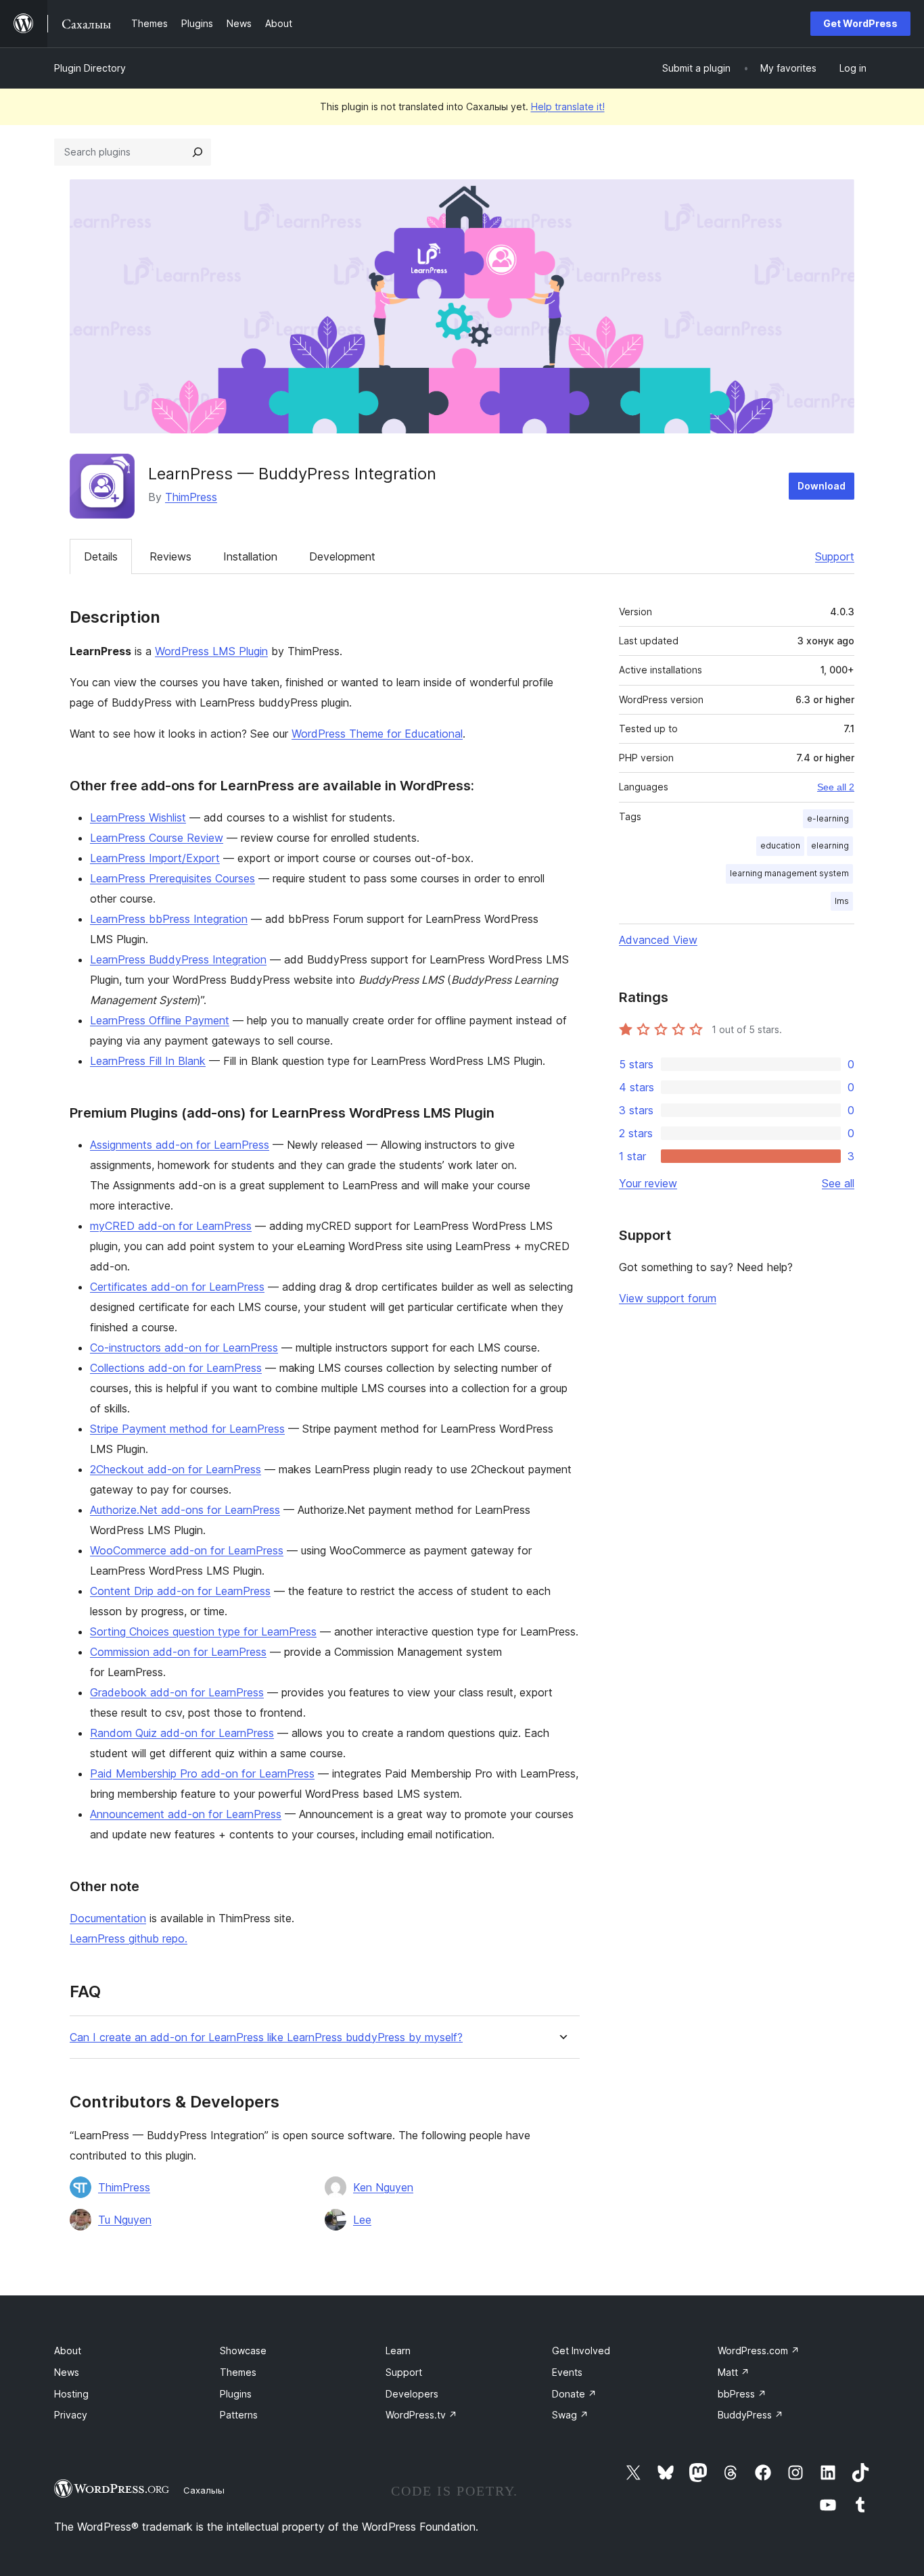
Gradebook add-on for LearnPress (177, 1692)
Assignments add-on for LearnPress (180, 1145)
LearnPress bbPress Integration (169, 919)
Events (567, 2372)
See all (838, 1183)
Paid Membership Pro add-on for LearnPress (202, 1773)
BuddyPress (750, 2415)
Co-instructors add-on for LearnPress (184, 1347)
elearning (830, 845)
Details (101, 556)
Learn (398, 2351)
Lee (362, 2220)
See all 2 (836, 787)
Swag (570, 2415)
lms (842, 901)
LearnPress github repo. (129, 1938)
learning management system (789, 873)
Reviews (170, 556)
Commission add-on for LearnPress (178, 1652)
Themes (238, 2372)
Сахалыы (204, 2490)
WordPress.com (759, 2351)
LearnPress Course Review (157, 838)
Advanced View (658, 940)
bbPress (742, 2394)
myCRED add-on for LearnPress (171, 1226)
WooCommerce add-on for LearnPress (187, 1550)
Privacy (71, 2415)
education (780, 845)
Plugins (236, 2394)
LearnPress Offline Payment (160, 1020)
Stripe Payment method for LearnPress (187, 1429)
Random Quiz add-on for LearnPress (182, 1733)
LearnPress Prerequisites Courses (172, 878)
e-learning (828, 818)
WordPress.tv (421, 2415)
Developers (412, 2394)
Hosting (71, 2394)
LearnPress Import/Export (155, 858)
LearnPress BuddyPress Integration (178, 959)
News (67, 2372)
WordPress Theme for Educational (377, 734)
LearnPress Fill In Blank (148, 1061)
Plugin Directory (90, 68)
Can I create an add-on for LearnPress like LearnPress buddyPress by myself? (266, 2037)
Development (342, 556)
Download (822, 486)
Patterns (239, 2415)
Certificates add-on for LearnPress (177, 1287)
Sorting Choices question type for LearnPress (203, 1631)
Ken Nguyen (383, 2187)
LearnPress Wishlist (138, 817)
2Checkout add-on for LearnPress (176, 1469)
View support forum (668, 1298)
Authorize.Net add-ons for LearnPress (185, 1510)
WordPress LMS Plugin (211, 651)
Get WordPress (860, 23)
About (68, 2351)
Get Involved (581, 2351)
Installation (250, 556)
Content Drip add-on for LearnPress (180, 1591)
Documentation (108, 1918)
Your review (648, 1183)
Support (835, 556)
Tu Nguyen (125, 2220)
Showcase (243, 2351)
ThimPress (191, 497)
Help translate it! (568, 106)
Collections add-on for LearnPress (176, 1368)
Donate (574, 2394)
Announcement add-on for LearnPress (186, 1814)
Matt (734, 2372)
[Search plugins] (198, 152)
